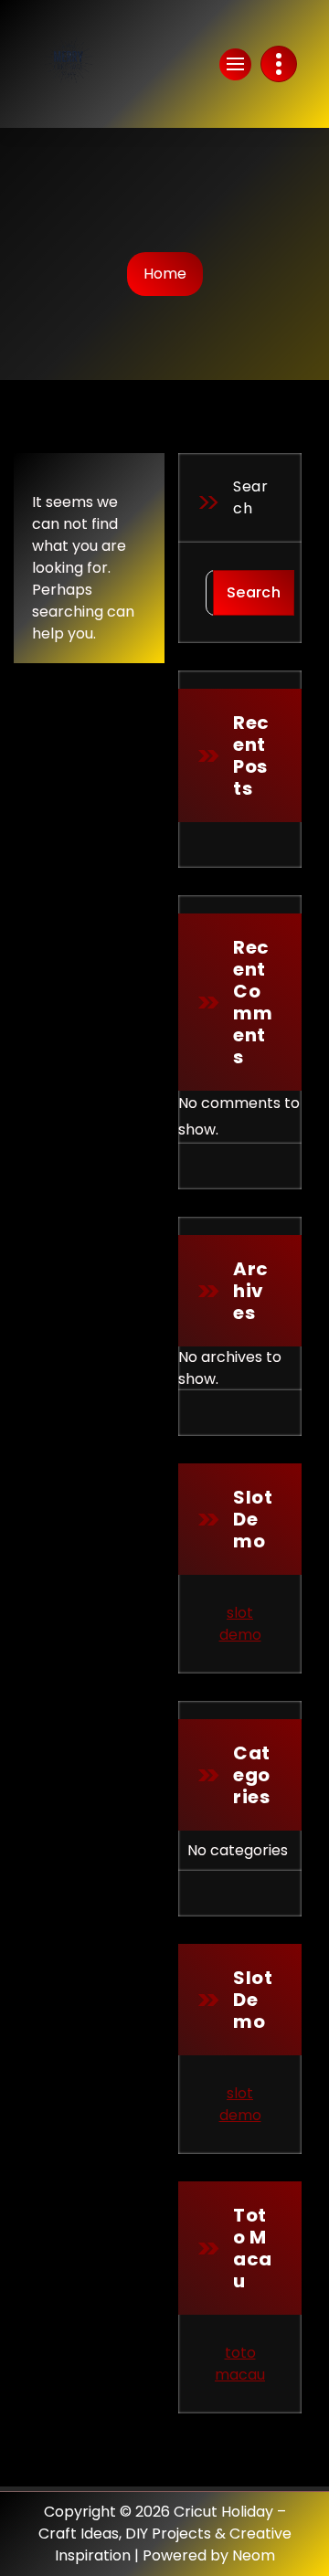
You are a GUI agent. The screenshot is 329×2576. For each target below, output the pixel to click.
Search (250, 497)
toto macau (240, 2364)
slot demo (240, 1624)
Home (165, 274)
